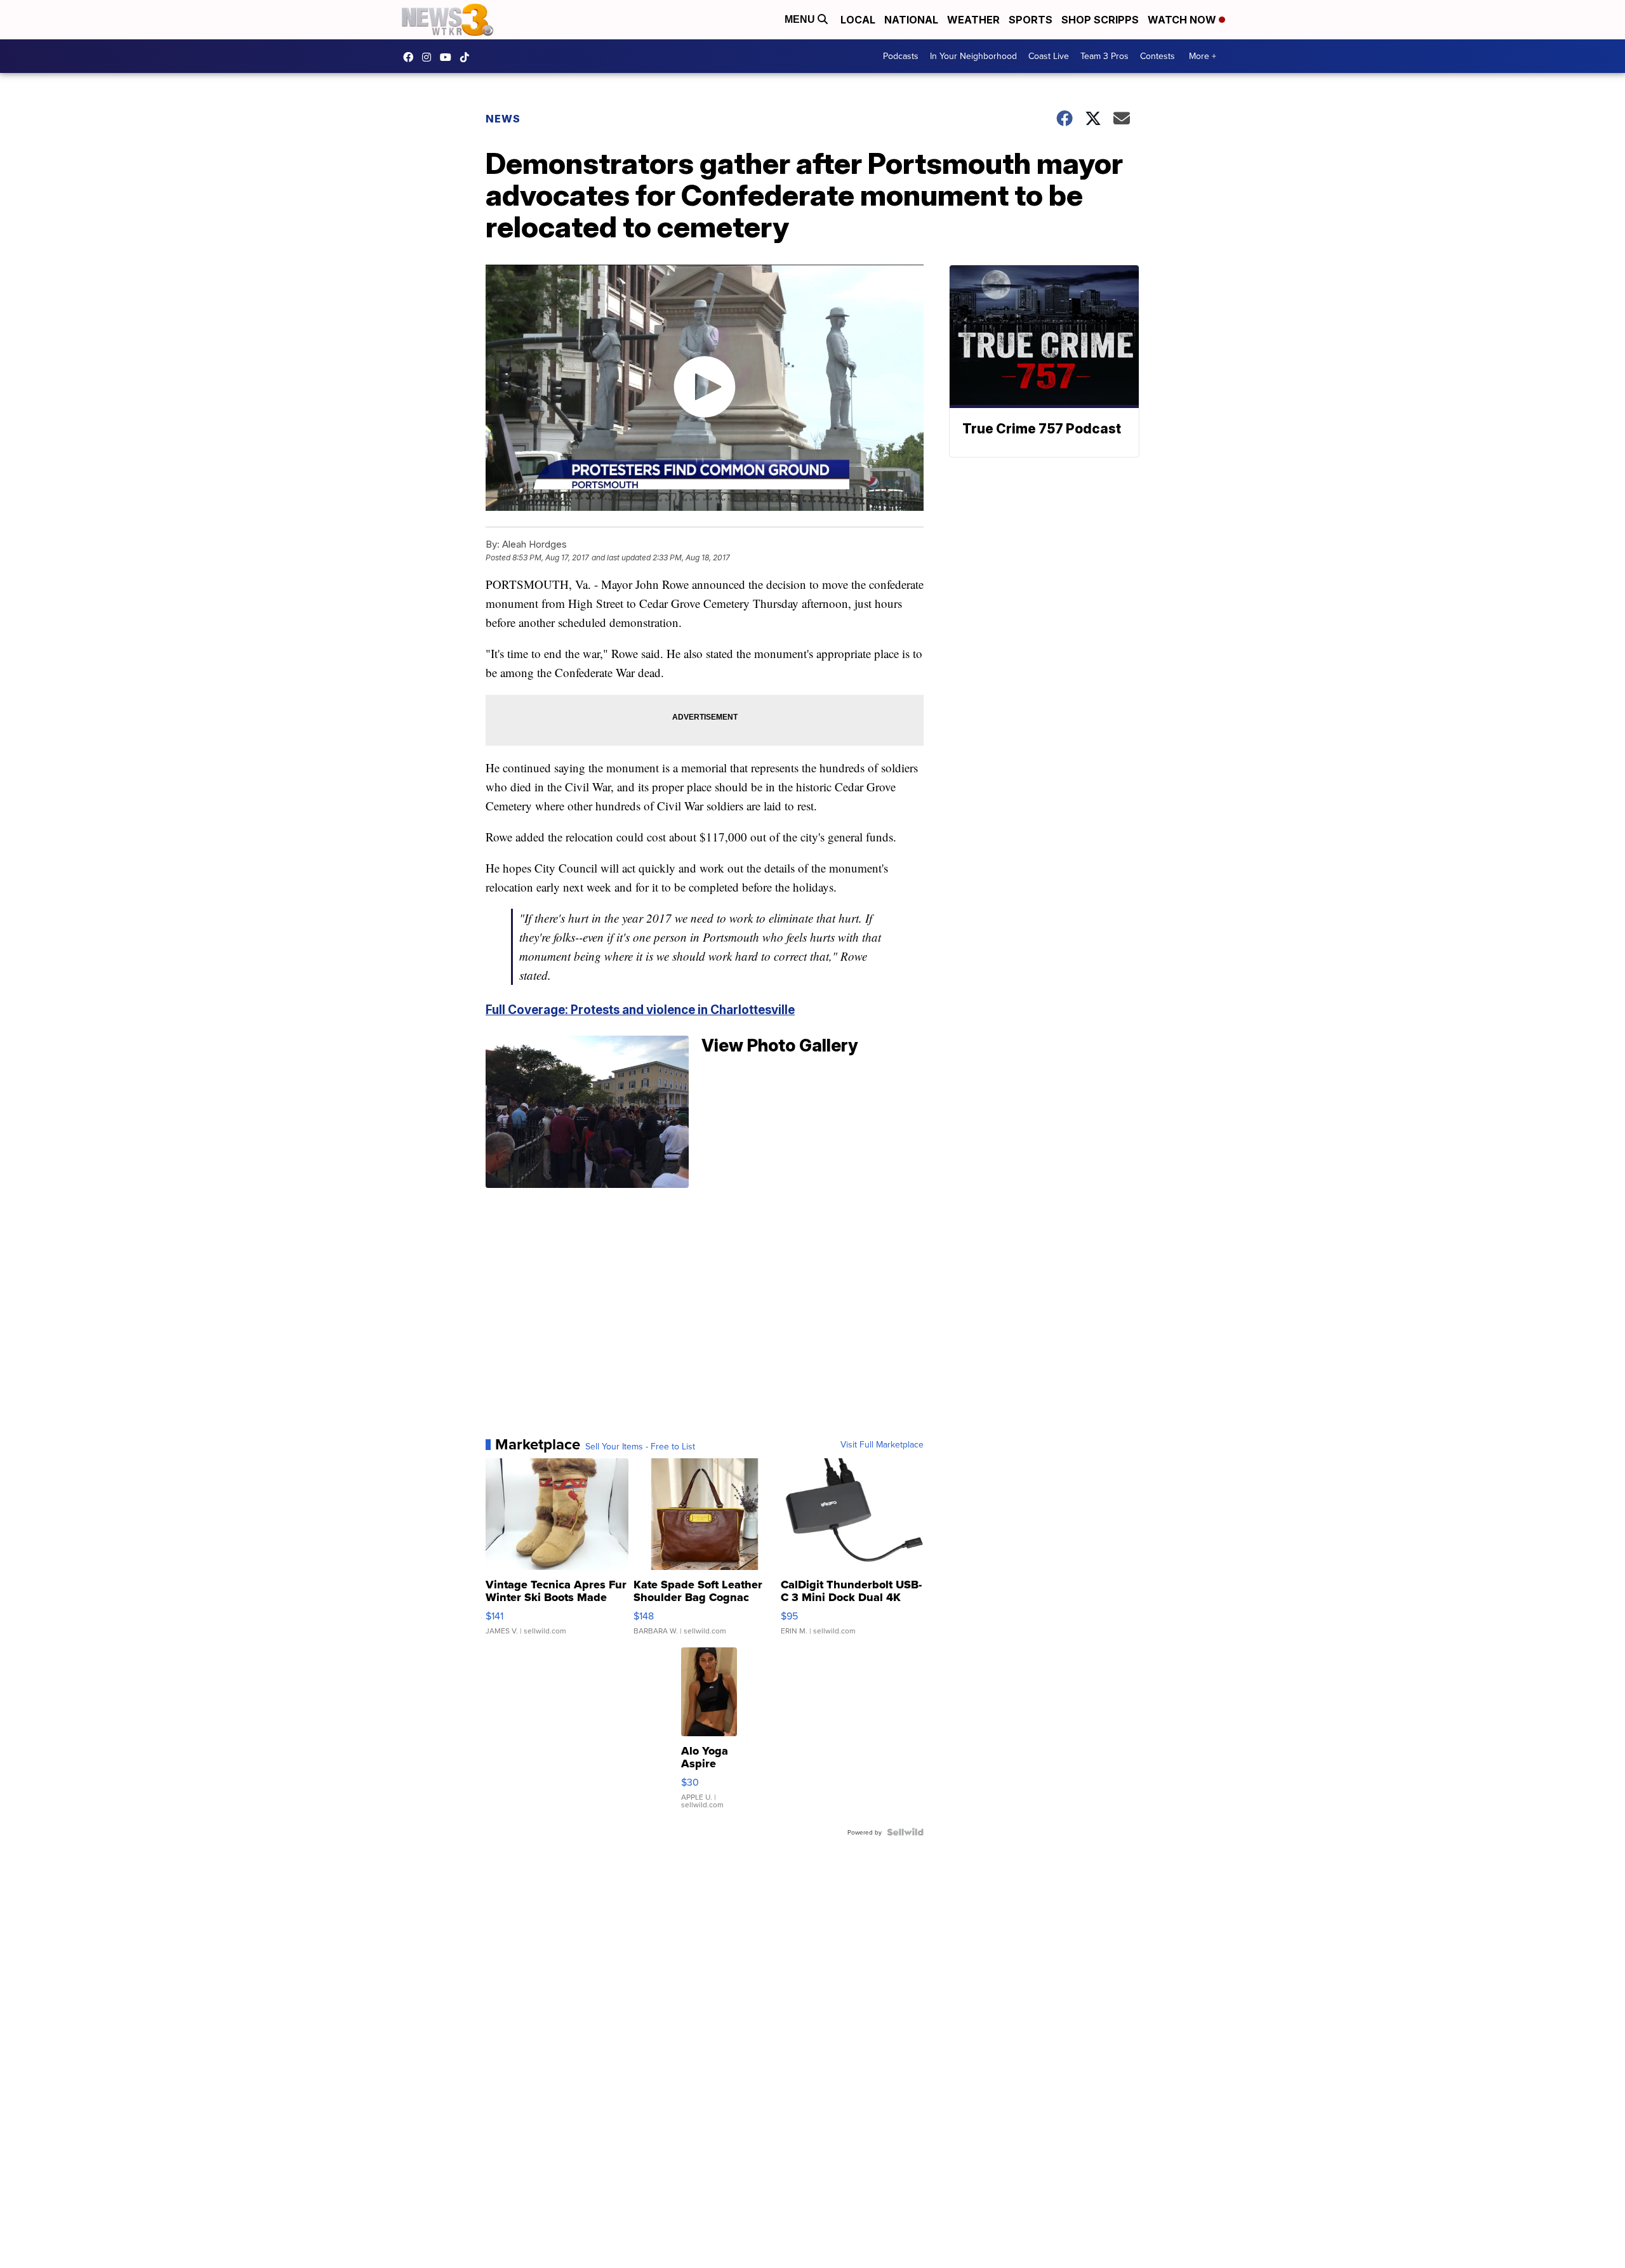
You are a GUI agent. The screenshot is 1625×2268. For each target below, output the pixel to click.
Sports (1031, 20)
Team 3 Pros (1104, 56)
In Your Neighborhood (973, 56)
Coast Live (1049, 56)
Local (858, 20)
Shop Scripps (1100, 20)
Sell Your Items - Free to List (640, 1446)
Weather (973, 20)
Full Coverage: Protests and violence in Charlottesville (640, 1010)
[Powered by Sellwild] (905, 1832)
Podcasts (901, 56)
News (503, 119)
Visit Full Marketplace (882, 1444)
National (911, 20)
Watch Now (1183, 20)
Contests (1157, 56)
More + (1203, 56)
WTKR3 (411, 57)
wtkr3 (430, 57)
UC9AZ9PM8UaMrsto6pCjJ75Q (449, 57)
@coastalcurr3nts (468, 57)
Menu (801, 19)
